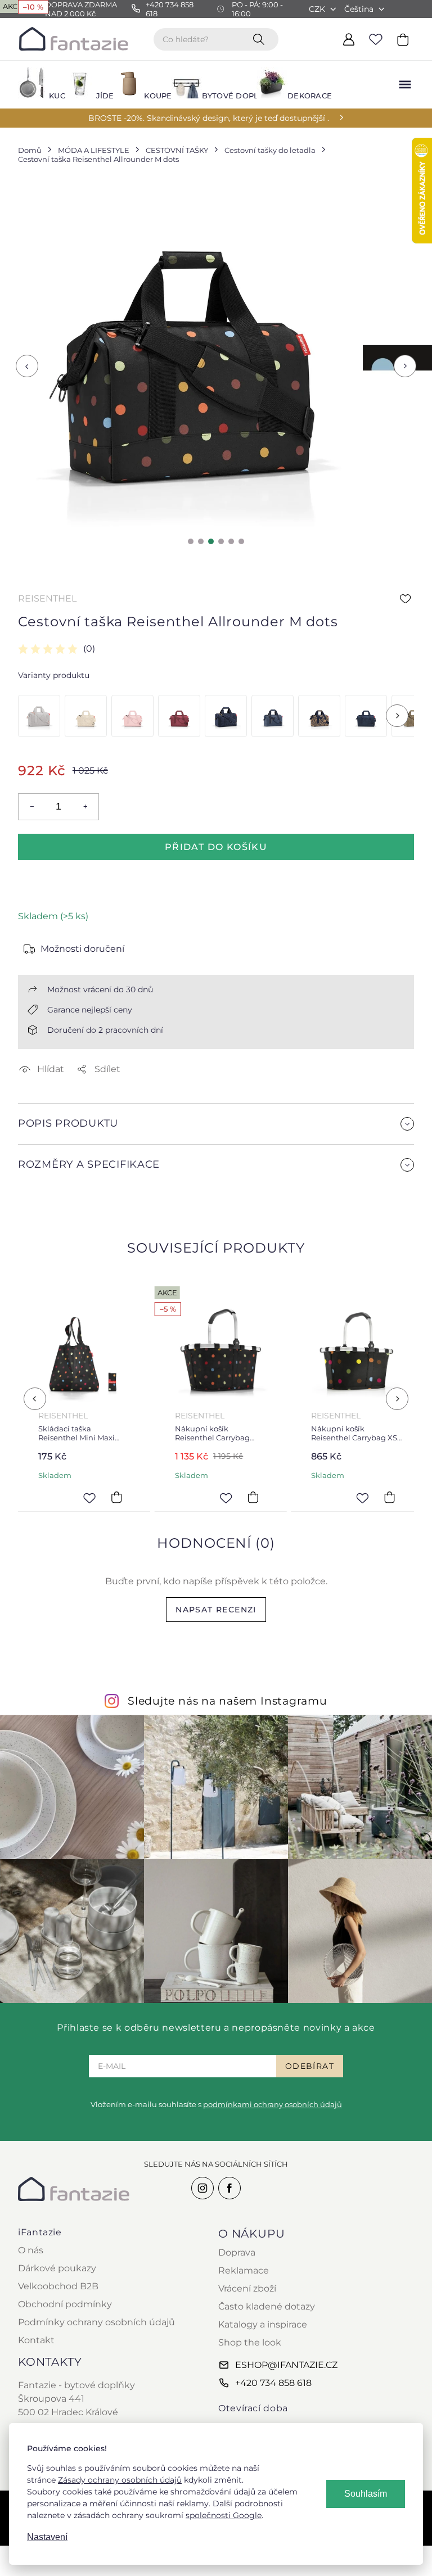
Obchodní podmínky (65, 2304)
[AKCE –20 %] (39, 716)
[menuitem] (35, 85)
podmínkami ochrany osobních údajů (273, 2104)
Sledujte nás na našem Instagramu (228, 1701)
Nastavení (47, 2537)
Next (405, 366)
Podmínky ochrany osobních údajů (96, 2322)
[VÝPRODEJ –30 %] (319, 716)
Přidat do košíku (216, 847)
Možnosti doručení (82, 949)
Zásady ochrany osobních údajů (120, 2480)
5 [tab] (231, 541)
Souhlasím (366, 2494)
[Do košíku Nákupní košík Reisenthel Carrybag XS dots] (322, 1498)
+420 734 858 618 (273, 2383)
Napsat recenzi (216, 1610)
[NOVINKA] (86, 716)
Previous (27, 366)
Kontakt (36, 2340)
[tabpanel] (188, 358)
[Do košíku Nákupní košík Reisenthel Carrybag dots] (185, 1498)
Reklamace (244, 2270)
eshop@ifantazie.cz (286, 2365)
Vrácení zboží (247, 2288)
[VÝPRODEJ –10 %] (273, 716)
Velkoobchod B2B (58, 2286)
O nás (31, 2250)
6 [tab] (241, 541)
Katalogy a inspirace (263, 2324)
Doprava (237, 2252)
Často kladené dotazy (267, 2306)
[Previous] (35, 1399)
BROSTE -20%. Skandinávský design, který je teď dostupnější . (209, 118)
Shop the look (250, 2342)
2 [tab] (201, 541)
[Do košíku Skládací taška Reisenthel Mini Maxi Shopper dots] (48, 1498)
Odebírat (310, 2066)
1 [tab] (191, 541)
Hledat (261, 39)
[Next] (397, 716)
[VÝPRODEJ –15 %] (226, 716)
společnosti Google (224, 2515)
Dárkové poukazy (57, 2268)
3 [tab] (211, 541)
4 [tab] (221, 541)
